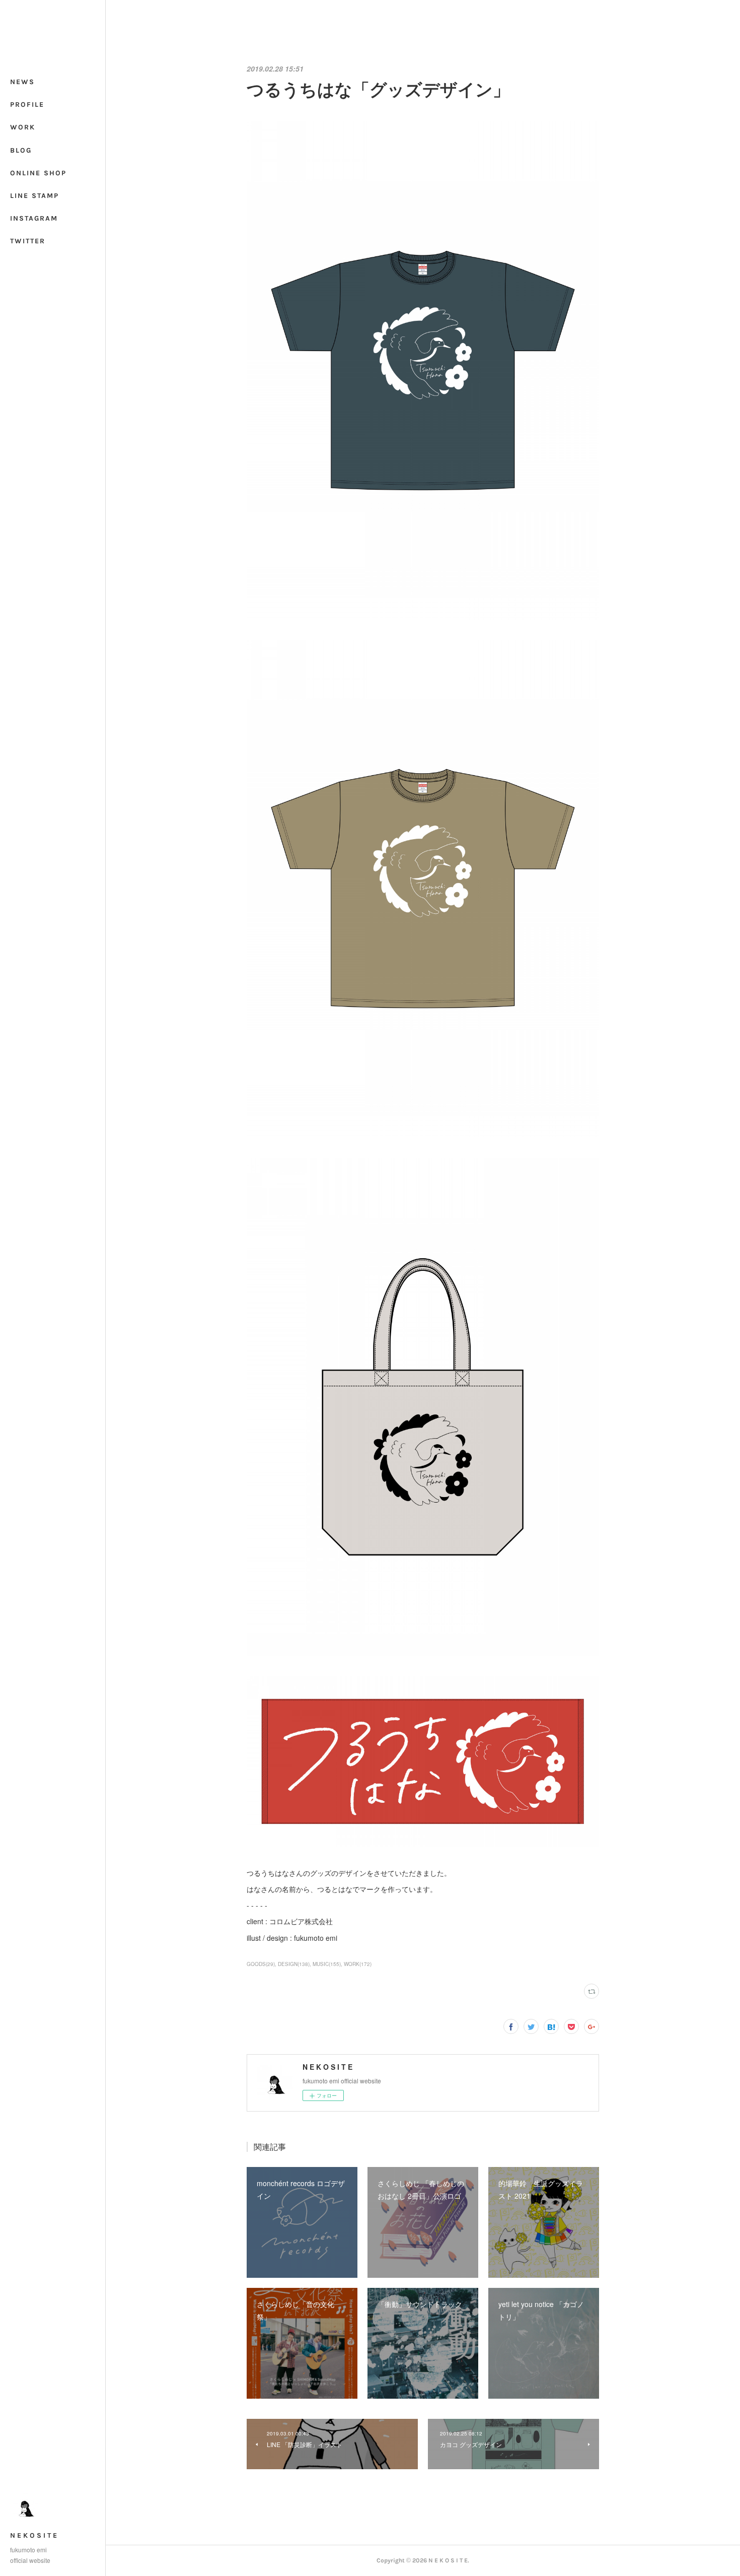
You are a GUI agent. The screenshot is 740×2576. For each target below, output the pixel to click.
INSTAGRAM (34, 218)
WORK (23, 127)
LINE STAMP (34, 196)
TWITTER (28, 241)
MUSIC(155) (327, 1964)
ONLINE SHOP (38, 173)
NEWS (22, 82)
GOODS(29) (261, 1964)
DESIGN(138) (294, 1964)
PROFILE (27, 105)
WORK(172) (358, 1964)
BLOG (21, 150)
